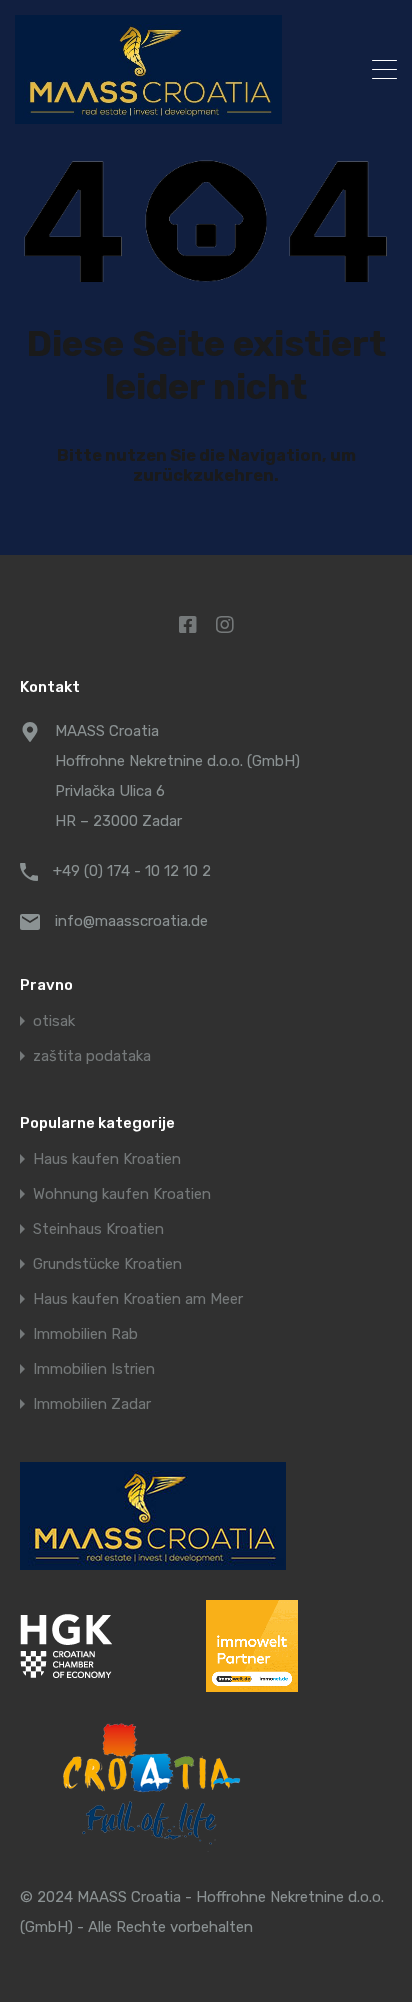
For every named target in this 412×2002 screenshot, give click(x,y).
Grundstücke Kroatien (107, 1264)
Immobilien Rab (85, 1334)
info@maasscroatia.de (131, 921)
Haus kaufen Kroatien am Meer (138, 1299)
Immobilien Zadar (92, 1404)
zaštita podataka (92, 1056)
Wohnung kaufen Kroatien (122, 1194)
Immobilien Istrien (94, 1369)
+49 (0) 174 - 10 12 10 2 (132, 871)
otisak (54, 1021)
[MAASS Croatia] (168, 69)
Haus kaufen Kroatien (107, 1159)
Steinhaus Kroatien (98, 1229)
